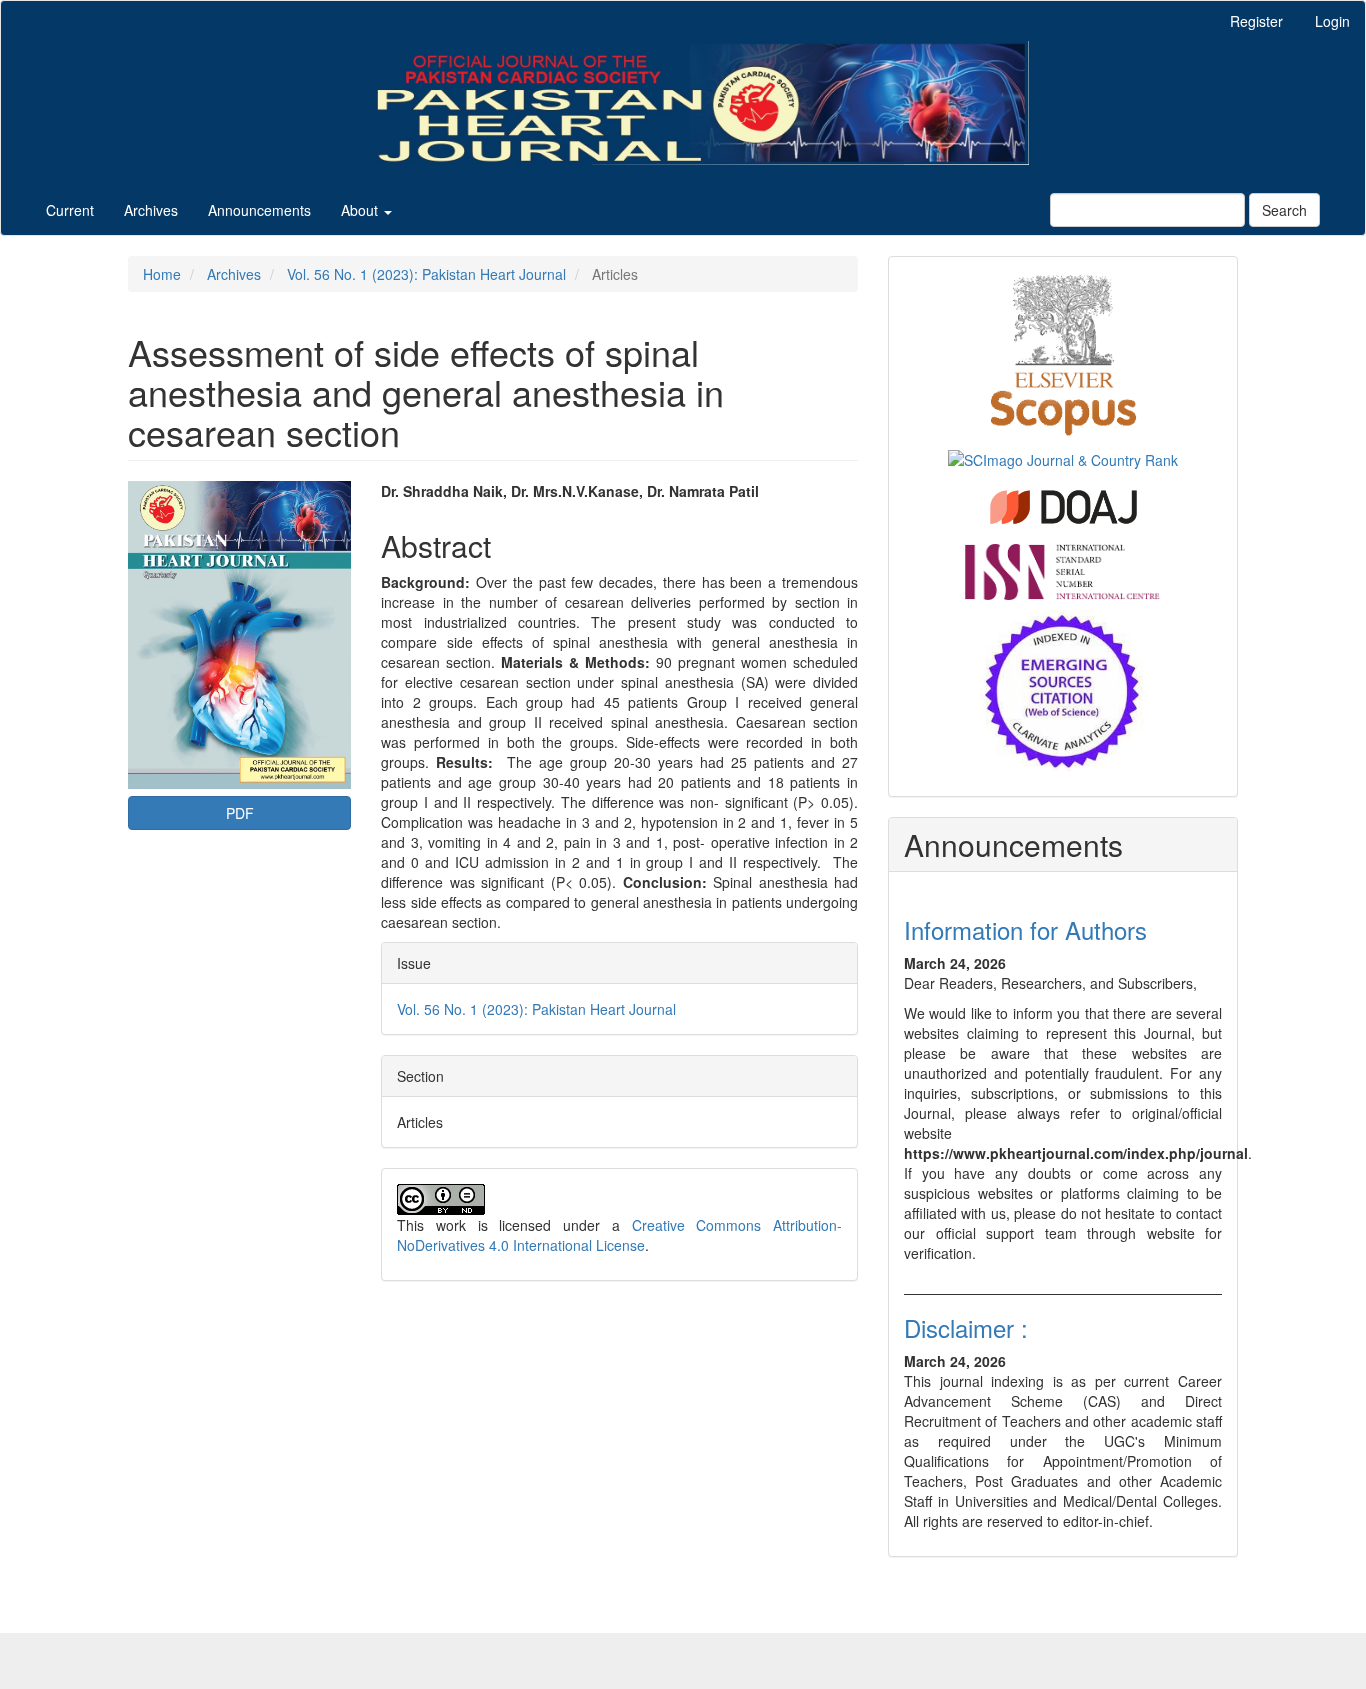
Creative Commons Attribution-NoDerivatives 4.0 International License (619, 1235)
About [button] (361, 210)
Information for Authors (1025, 929)
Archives (151, 210)
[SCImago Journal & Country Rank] (1063, 457)
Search (1284, 210)
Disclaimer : (966, 1327)
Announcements (259, 210)
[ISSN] (1063, 569)
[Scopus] (1063, 353)
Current (70, 210)
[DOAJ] (1063, 504)
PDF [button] (240, 813)
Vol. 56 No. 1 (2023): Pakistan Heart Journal (426, 274)
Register (1256, 21)
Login (1332, 21)
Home (162, 274)
